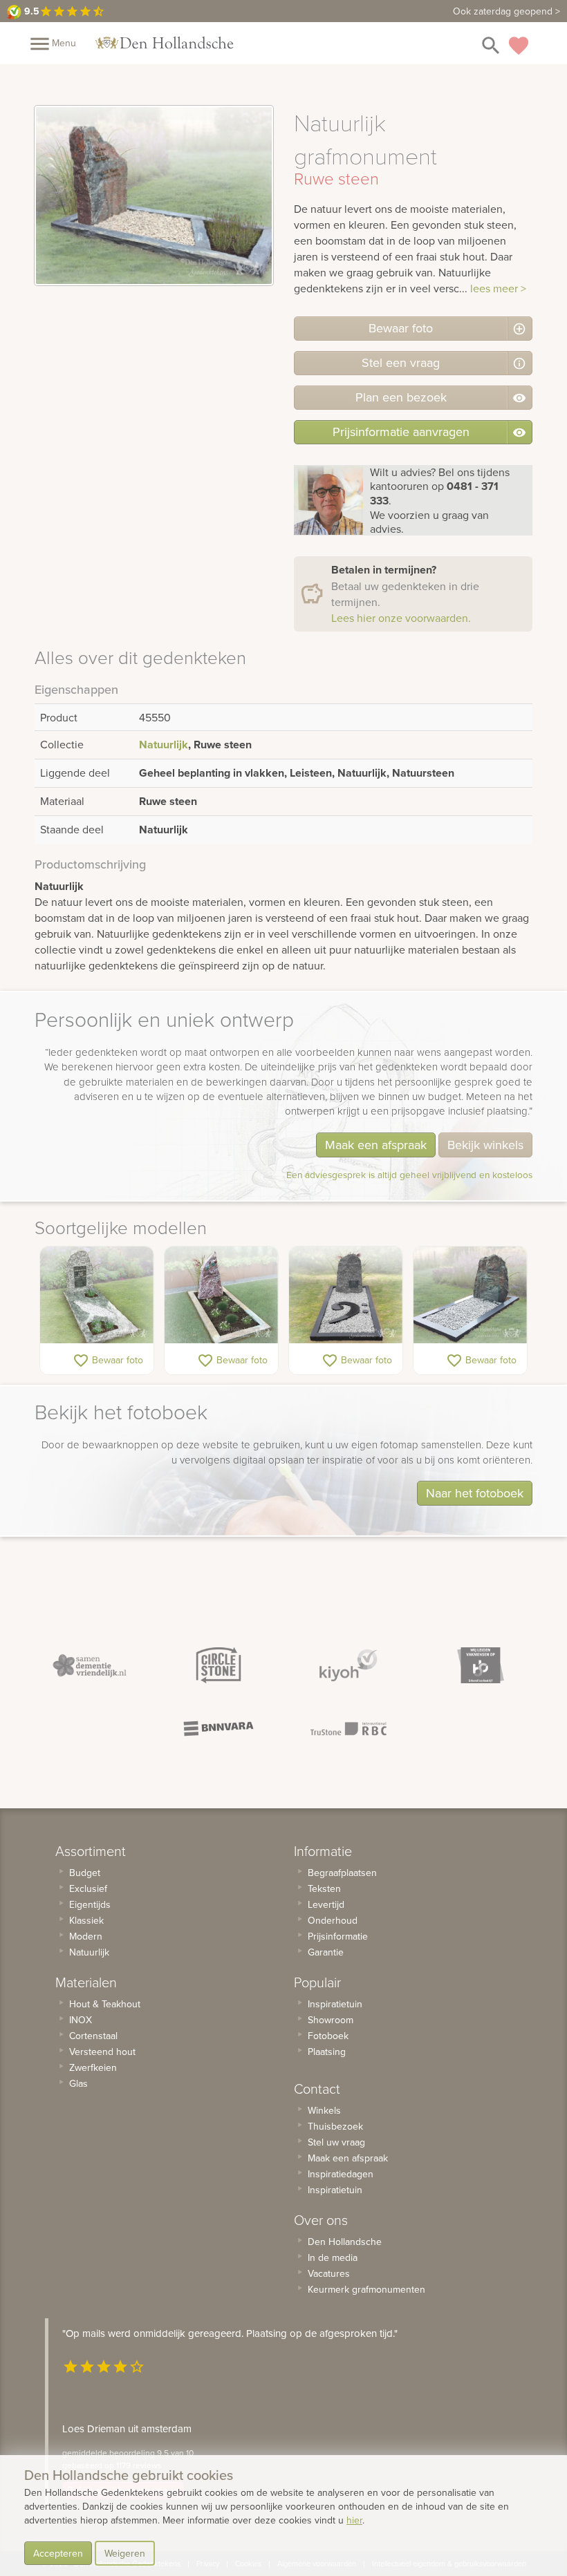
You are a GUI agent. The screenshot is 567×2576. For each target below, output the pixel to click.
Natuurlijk (164, 745)
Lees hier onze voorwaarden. (401, 618)
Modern (86, 1936)
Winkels (324, 2110)
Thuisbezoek (335, 2126)
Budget (85, 1873)
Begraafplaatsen (342, 1873)
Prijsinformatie (338, 1936)
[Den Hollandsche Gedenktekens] (165, 43)
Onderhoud (333, 1920)
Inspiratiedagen (341, 2174)
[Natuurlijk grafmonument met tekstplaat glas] (470, 1295)
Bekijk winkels (485, 1145)
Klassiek (86, 1920)
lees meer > (498, 288)
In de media (333, 2257)
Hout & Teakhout (105, 2004)
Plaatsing (327, 2052)
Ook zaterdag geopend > (506, 11)
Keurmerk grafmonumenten (366, 2289)
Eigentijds (90, 1904)
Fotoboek (328, 2036)
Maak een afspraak (376, 1145)
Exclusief (88, 1888)
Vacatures (329, 2273)
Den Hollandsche (345, 2242)
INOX (81, 2020)
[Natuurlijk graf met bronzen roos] (221, 1295)
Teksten (324, 1888)
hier (354, 2520)
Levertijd (326, 1904)
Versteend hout (102, 2052)
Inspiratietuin (335, 2004)
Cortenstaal (93, 2036)
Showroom (331, 2020)
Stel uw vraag (336, 2142)
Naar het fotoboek (475, 1493)
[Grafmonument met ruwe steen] (346, 1295)
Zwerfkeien (93, 2067)
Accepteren (58, 2553)
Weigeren (125, 2553)
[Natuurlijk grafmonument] (97, 1295)
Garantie (326, 1952)
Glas (78, 2083)
